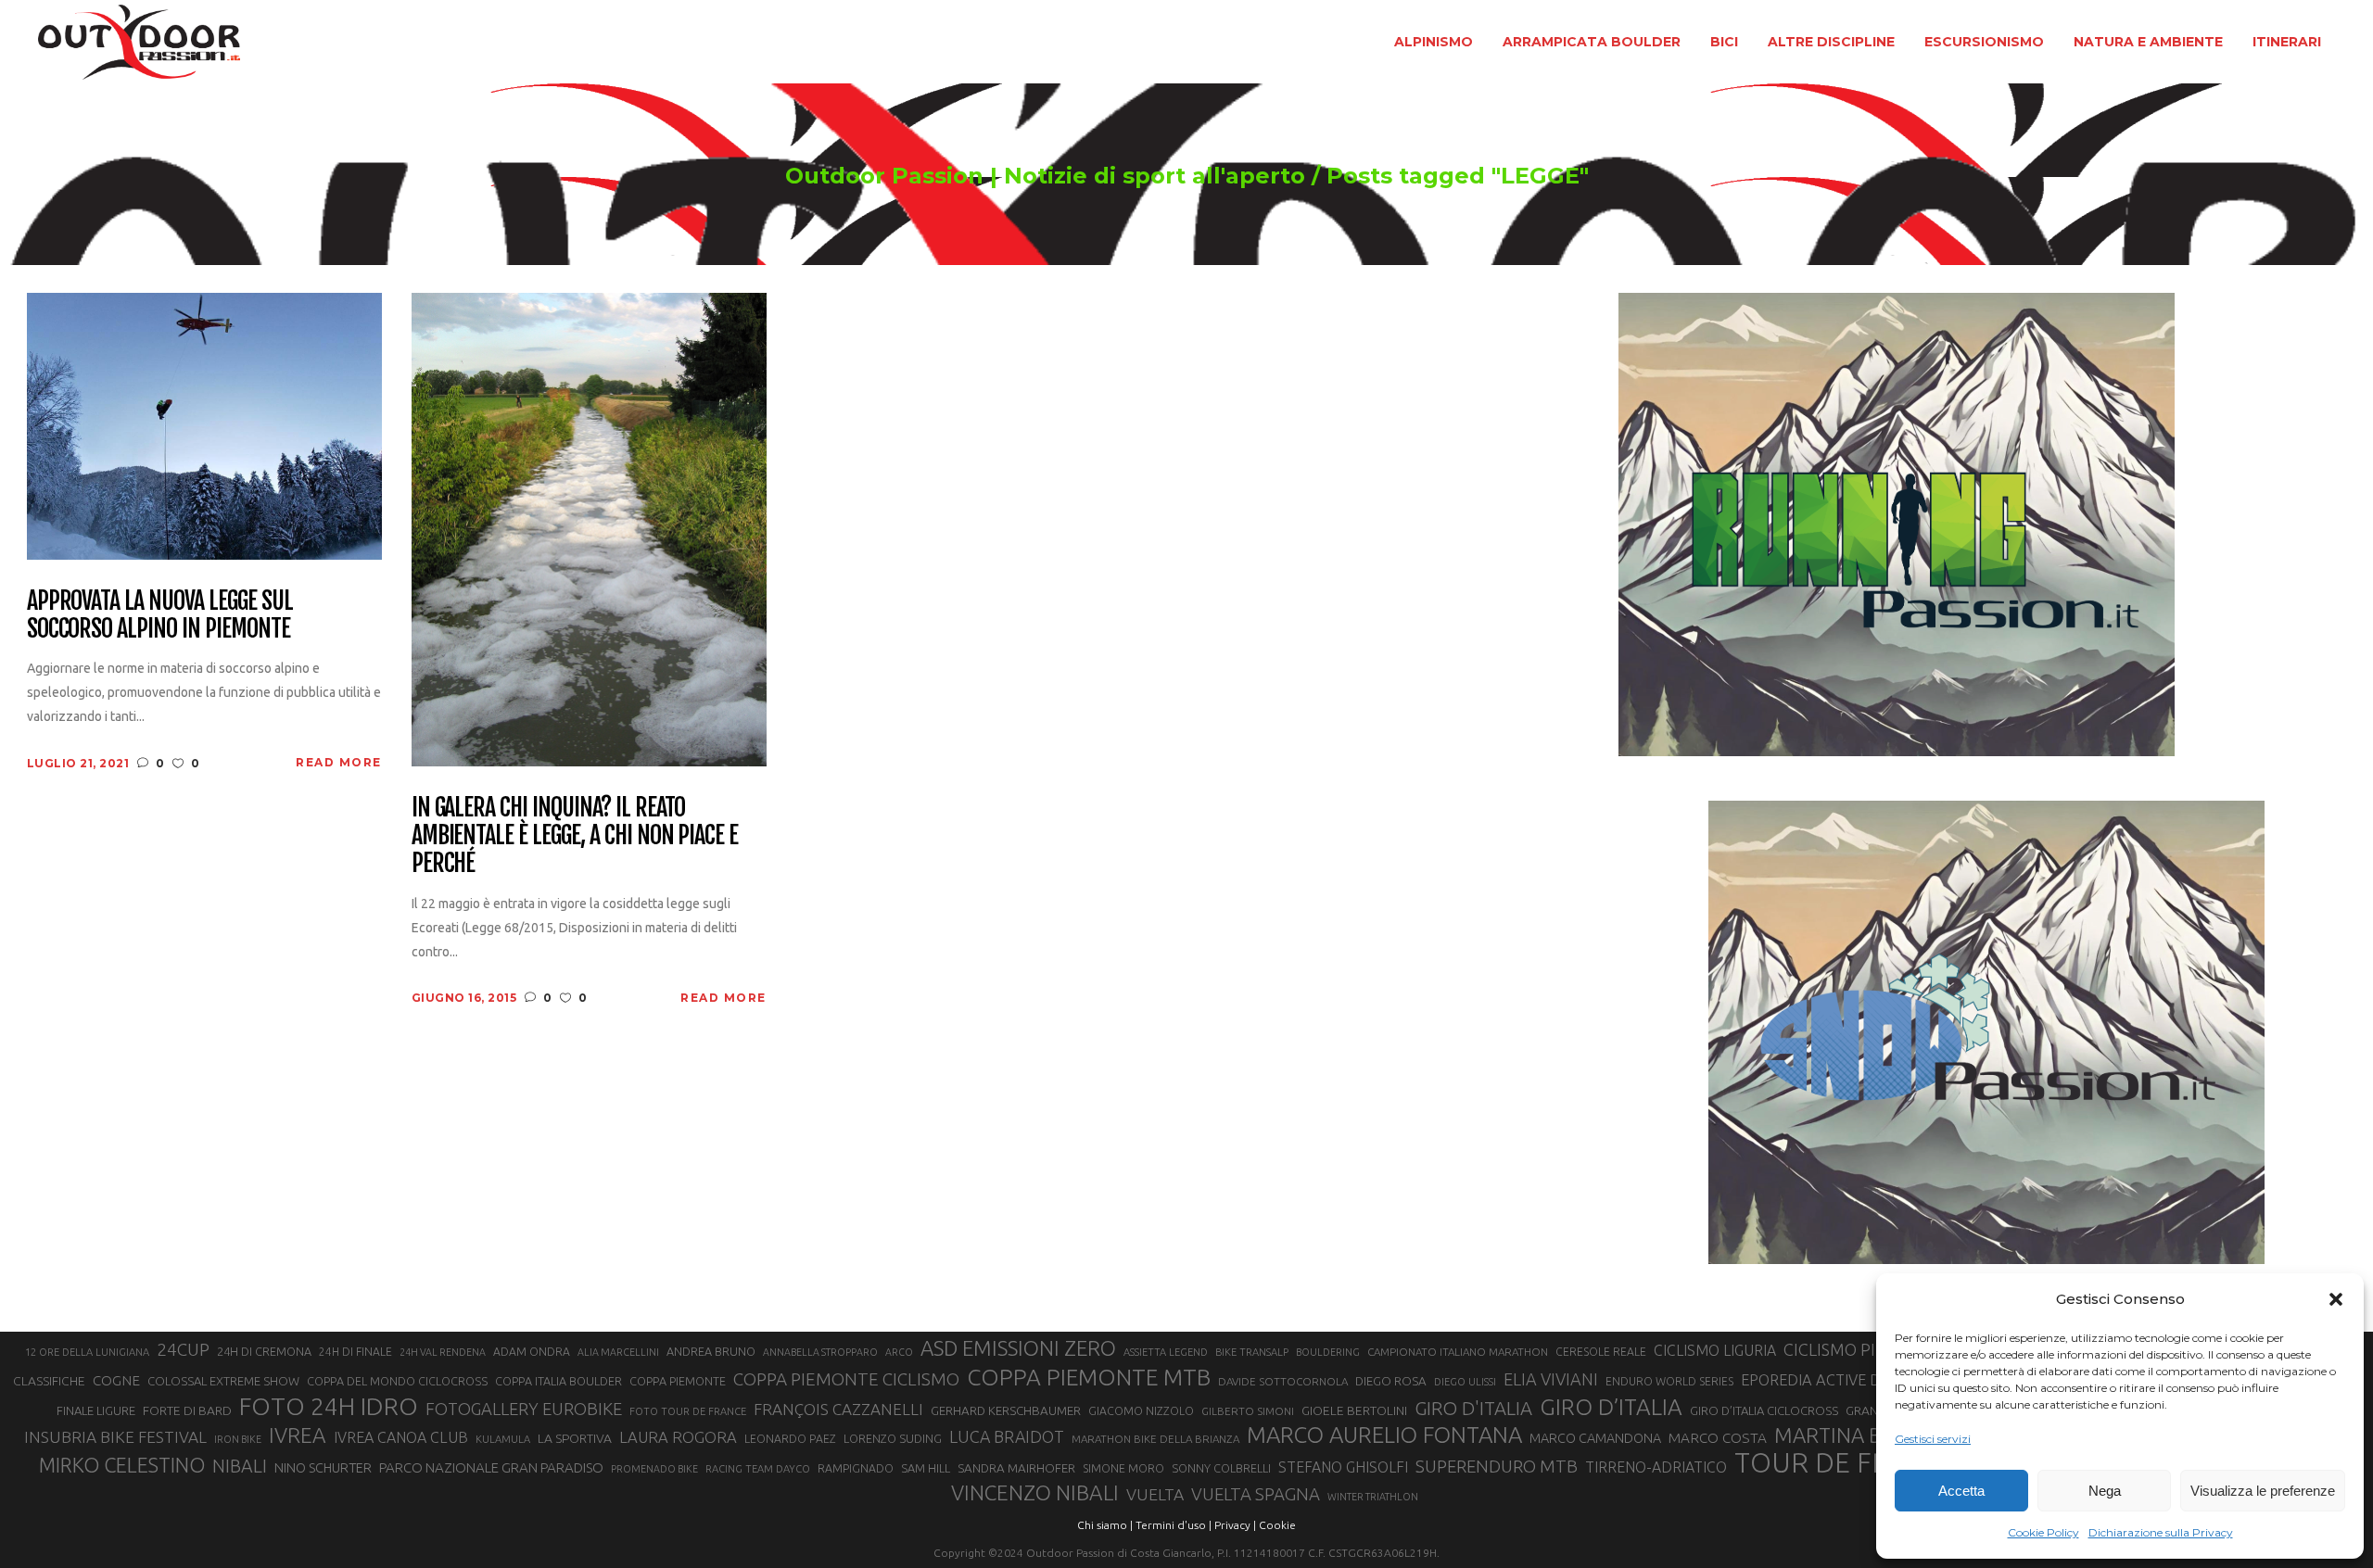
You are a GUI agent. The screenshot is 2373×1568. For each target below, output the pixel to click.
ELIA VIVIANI (1551, 1379)
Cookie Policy (2043, 1532)
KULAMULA (503, 1439)
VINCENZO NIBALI (1035, 1492)
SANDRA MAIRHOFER (1016, 1468)
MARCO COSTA (1718, 1438)
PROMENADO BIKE (654, 1469)
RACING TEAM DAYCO (758, 1469)
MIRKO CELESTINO (122, 1465)
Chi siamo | (1105, 1525)
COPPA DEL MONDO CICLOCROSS (397, 1381)
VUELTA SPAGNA (1256, 1494)
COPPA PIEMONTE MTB (1089, 1377)
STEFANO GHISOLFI (1343, 1467)
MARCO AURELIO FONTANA (1384, 1435)
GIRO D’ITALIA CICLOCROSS (1764, 1410)
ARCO (899, 1352)
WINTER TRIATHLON (1373, 1497)
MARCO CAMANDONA (1595, 1438)
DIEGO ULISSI (1465, 1382)
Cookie (1277, 1525)
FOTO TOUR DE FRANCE (688, 1411)
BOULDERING (1328, 1352)
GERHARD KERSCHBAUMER (1006, 1411)
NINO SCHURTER (323, 1467)
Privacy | (1235, 1525)
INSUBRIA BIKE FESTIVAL (115, 1437)
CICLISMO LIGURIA (1715, 1350)
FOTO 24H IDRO (329, 1406)
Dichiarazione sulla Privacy (2161, 1532)
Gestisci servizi (1933, 1439)
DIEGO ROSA (1391, 1381)
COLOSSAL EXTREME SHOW (223, 1381)
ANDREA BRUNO (711, 1351)
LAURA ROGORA (678, 1437)
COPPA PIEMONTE (678, 1381)
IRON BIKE (238, 1439)
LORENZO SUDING (893, 1438)
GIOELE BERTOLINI (1354, 1410)
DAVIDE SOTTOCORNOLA (1283, 1381)
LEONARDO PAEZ (790, 1439)
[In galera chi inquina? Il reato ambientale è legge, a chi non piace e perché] (589, 529)
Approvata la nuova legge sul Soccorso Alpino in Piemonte (160, 615)
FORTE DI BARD (187, 1410)
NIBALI (240, 1466)
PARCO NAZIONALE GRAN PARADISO (491, 1467)
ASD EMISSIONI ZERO (1018, 1348)
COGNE (116, 1380)
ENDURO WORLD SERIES (1669, 1381)
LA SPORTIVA (575, 1438)
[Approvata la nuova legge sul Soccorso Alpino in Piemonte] (204, 425)
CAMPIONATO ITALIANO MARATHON (1458, 1352)
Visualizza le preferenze (2263, 1491)
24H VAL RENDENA (443, 1352)
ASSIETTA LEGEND (1166, 1352)
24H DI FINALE (355, 1352)
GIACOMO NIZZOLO (1141, 1411)
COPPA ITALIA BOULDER (558, 1381)
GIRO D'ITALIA (1473, 1408)
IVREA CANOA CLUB (401, 1437)
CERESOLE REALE (1601, 1352)
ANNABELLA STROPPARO (820, 1352)
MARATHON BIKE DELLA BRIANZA (1155, 1439)
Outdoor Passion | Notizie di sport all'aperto (1045, 176)
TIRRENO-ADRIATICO (1656, 1467)
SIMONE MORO (1123, 1468)
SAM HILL (926, 1468)
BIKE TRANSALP (1252, 1352)
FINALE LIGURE (96, 1410)
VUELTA (1155, 1494)
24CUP (183, 1349)
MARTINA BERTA (1852, 1435)
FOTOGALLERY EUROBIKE (524, 1409)
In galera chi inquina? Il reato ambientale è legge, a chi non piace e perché (575, 836)
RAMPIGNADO (856, 1468)
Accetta (1961, 1491)
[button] (2336, 1299)
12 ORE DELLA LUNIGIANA (87, 1352)
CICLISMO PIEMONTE (1863, 1349)
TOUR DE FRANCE (1847, 1463)
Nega (2105, 1491)
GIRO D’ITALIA (1611, 1407)
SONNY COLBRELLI (1221, 1468)
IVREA (298, 1435)
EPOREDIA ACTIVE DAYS (1824, 1380)
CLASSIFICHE (49, 1381)
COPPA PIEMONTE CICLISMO (846, 1379)
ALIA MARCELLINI (618, 1352)
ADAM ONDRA (532, 1352)
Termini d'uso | (1174, 1525)
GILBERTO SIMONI (1248, 1411)
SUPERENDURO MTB (1497, 1467)
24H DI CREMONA (264, 1351)
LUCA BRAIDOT (1007, 1436)
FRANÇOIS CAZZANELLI (838, 1409)
